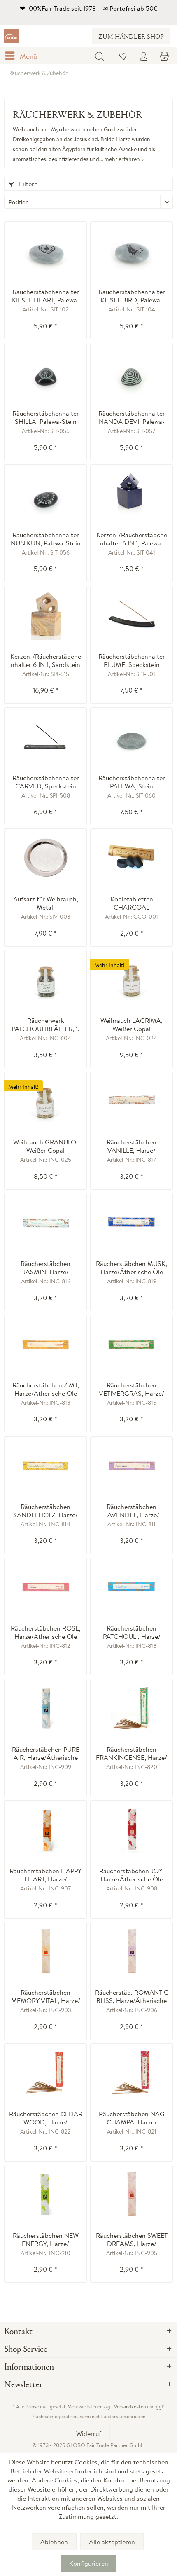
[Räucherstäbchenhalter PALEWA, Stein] (132, 737)
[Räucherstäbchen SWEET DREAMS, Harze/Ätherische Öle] (132, 2194)
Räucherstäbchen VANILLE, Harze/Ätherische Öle (132, 1146)
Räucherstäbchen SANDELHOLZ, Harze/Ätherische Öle (45, 1511)
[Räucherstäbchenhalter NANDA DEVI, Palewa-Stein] (132, 372)
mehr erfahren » (124, 159)
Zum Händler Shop (131, 36)
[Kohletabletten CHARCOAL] (132, 858)
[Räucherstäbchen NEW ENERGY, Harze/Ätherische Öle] (45, 2194)
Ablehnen (54, 2542)
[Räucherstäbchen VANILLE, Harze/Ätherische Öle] (132, 1101)
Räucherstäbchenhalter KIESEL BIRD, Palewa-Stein (132, 296)
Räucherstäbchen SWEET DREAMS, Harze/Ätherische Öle (132, 2239)
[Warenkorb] (164, 56)
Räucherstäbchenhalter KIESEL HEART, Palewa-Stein (46, 296)
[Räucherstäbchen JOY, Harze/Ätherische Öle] (132, 1830)
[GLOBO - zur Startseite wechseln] (11, 36)
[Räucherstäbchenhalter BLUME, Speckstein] (132, 615)
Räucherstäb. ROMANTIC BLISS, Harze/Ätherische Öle (132, 1996)
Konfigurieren (89, 2563)
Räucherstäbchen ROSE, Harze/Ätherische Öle (46, 1632)
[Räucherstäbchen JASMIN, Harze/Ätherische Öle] (45, 1222)
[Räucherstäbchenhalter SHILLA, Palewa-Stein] (45, 372)
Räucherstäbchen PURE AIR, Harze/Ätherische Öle (46, 1753)
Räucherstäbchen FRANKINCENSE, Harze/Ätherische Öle (132, 1753)
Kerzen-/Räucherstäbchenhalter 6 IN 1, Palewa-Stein (132, 539)
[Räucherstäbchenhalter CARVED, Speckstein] (45, 737)
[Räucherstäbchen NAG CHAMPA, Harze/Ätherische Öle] (132, 2073)
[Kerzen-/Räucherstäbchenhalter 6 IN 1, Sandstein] (45, 615)
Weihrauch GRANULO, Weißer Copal (45, 1146)
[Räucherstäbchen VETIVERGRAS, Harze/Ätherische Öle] (132, 1344)
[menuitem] (23, 56)
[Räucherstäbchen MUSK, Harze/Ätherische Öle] (132, 1222)
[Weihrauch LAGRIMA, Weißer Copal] (132, 979)
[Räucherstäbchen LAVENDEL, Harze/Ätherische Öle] (132, 1465)
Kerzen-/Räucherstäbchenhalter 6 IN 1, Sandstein (46, 660)
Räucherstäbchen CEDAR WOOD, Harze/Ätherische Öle (46, 2118)
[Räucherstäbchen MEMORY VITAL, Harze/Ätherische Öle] (45, 1951)
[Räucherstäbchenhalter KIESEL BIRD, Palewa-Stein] (132, 250)
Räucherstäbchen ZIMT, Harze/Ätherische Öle (46, 1389)
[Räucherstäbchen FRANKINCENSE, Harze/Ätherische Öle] (132, 1708)
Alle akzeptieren (112, 2542)
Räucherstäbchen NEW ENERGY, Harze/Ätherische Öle (46, 2239)
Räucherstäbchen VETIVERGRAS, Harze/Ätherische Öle (132, 1389)
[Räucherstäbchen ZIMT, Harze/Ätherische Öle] (45, 1344)
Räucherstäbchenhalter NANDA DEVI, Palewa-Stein (132, 417)
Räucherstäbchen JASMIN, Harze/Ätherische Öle (45, 1268)
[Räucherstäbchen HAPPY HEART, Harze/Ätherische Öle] (45, 1830)
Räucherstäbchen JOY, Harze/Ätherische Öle (132, 1875)
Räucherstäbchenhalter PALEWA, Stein (132, 782)
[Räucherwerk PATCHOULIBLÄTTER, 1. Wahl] (45, 979)
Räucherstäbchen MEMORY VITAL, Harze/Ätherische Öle (46, 1996)
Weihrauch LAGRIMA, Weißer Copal (132, 1025)
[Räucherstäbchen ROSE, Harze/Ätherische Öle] (45, 1587)
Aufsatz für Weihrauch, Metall (46, 903)
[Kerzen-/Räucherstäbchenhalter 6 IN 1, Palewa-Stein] (132, 494)
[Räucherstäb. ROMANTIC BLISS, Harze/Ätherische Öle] (132, 1951)
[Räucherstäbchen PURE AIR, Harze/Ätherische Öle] (45, 1708)
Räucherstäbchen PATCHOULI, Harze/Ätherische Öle (132, 1632)
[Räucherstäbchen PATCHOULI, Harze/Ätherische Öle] (132, 1587)
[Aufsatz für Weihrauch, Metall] (45, 858)
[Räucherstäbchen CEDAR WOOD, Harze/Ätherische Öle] (45, 2073)
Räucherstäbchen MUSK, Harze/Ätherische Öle (132, 1268)
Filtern (28, 184)
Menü (28, 56)
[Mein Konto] (144, 56)
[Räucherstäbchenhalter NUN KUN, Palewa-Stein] (45, 494)
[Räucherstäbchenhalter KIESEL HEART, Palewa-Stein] (45, 250)
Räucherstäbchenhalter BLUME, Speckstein (132, 660)
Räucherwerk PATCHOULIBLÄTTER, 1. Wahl (45, 1025)
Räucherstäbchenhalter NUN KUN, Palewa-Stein (46, 539)
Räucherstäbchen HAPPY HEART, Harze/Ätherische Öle (45, 1875)
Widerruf (89, 2433)
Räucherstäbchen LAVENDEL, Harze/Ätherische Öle (132, 1511)
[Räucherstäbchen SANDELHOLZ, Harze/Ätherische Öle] (45, 1465)
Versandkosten (130, 2406)
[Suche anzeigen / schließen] (100, 56)
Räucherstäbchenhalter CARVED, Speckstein (46, 782)
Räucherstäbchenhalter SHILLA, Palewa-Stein (46, 417)
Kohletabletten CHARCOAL (132, 903)
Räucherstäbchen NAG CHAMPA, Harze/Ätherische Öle (132, 2118)
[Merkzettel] (123, 56)
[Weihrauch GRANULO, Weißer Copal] (45, 1101)
